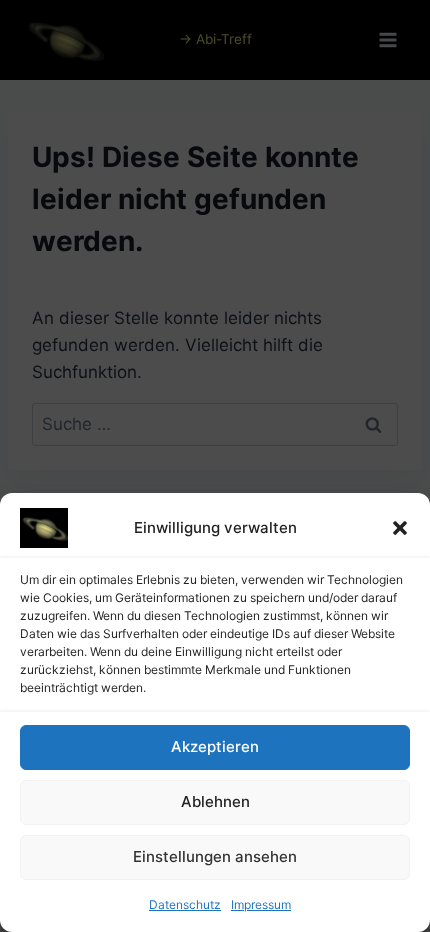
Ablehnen (215, 801)
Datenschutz (185, 904)
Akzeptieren (215, 746)
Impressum (261, 904)
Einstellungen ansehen (215, 856)
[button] (400, 528)
